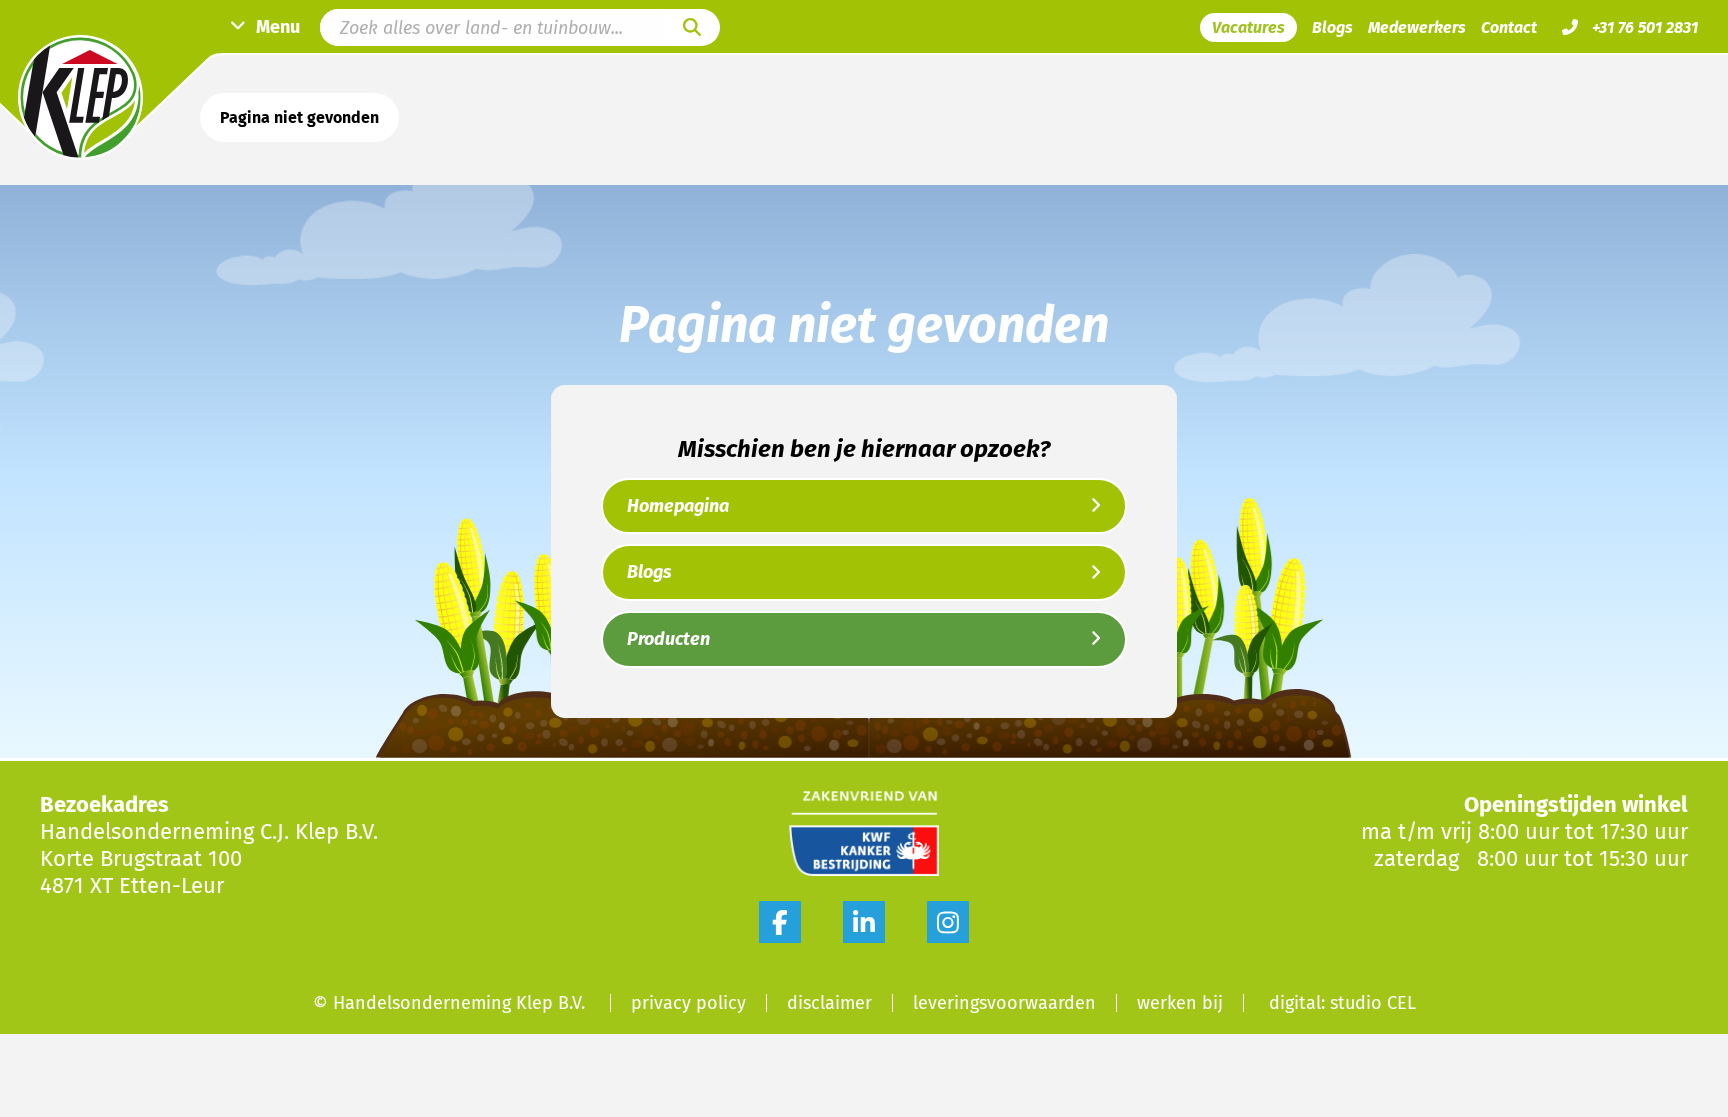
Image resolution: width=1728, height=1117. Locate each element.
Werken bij (1180, 1003)
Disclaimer (829, 1003)
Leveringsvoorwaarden (1004, 1003)
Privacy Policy (688, 1003)
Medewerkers (1417, 27)
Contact (1509, 27)
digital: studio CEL (1342, 1003)
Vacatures (1248, 27)
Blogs (1332, 27)
